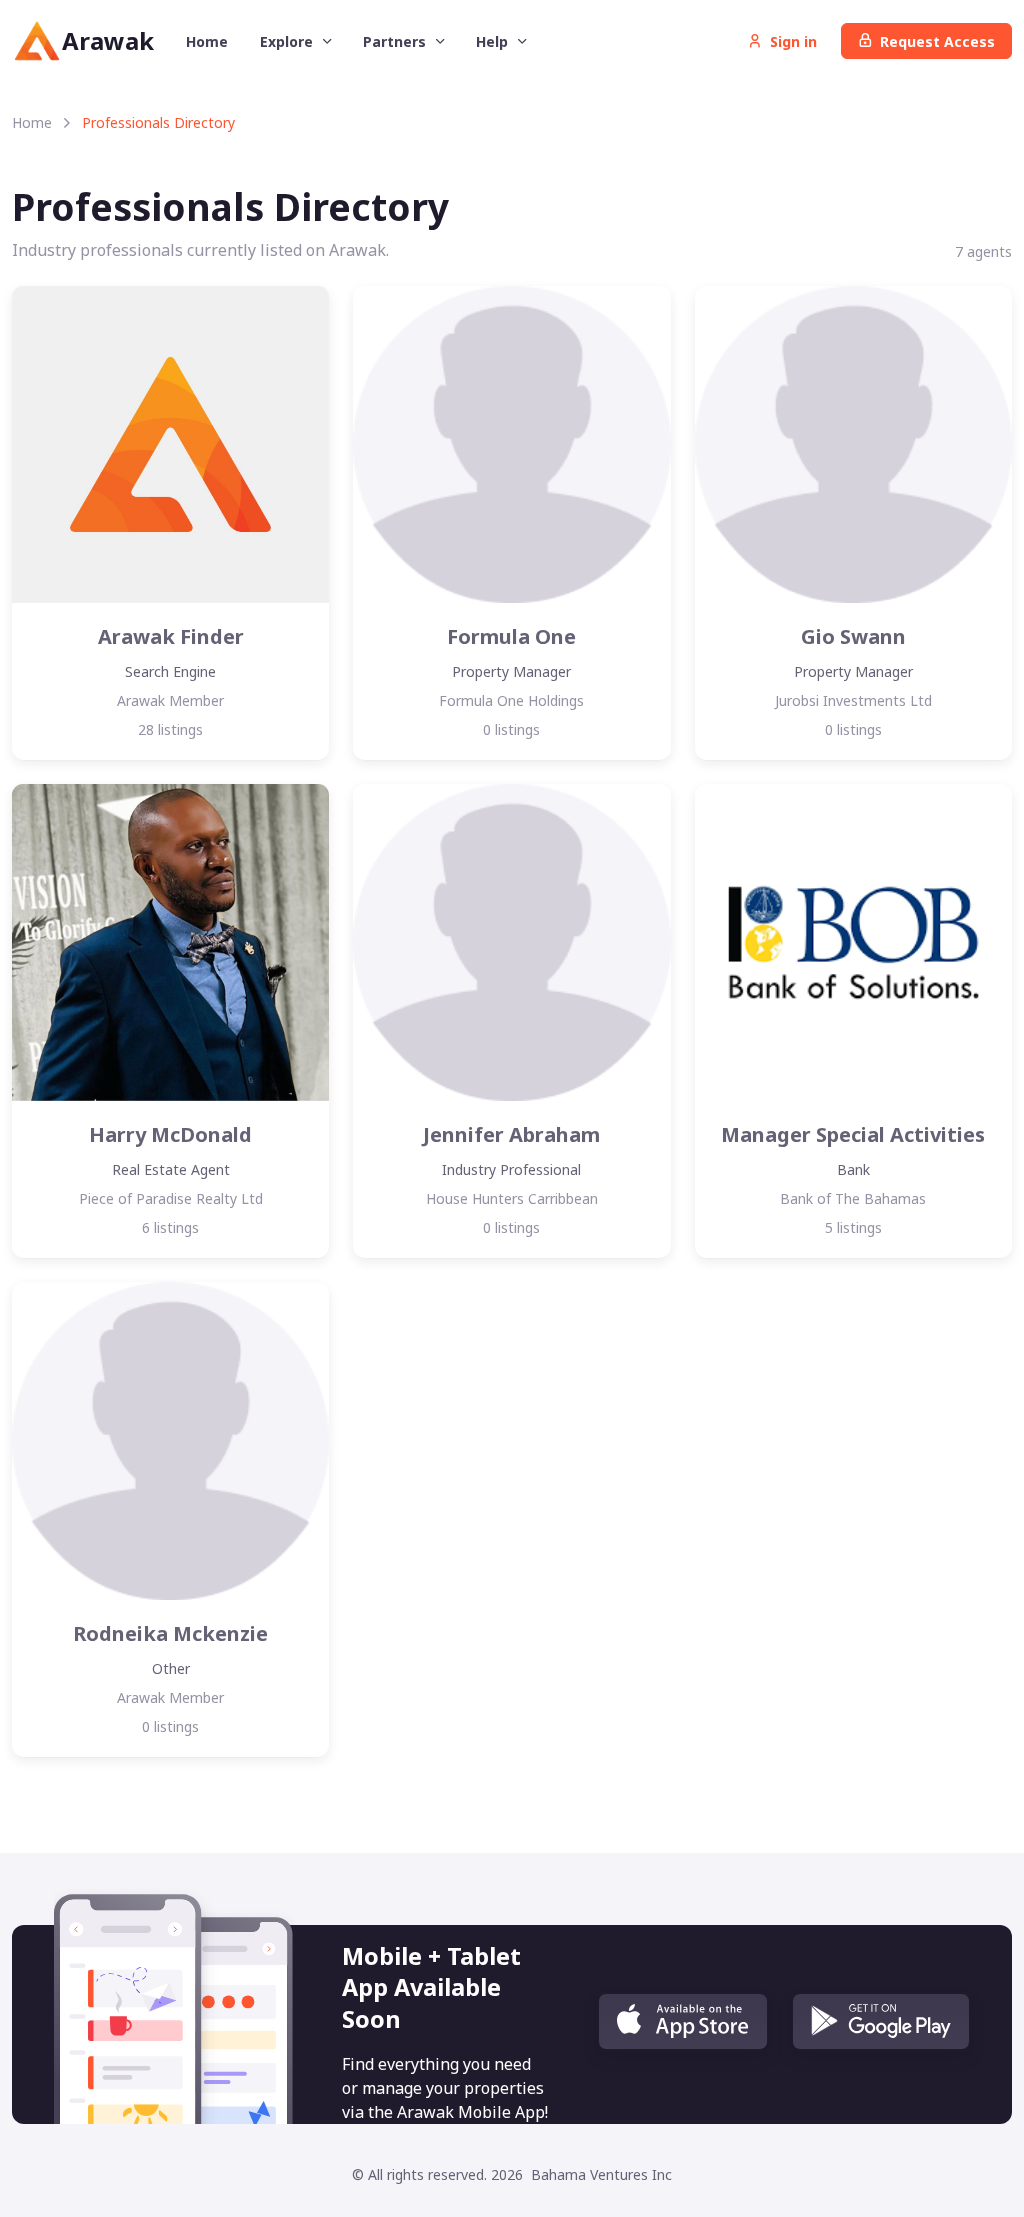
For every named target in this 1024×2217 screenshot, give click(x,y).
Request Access (937, 41)
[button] (683, 2021)
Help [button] (494, 41)
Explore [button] (288, 41)
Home (207, 41)
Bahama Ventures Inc (601, 2174)
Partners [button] (396, 41)
